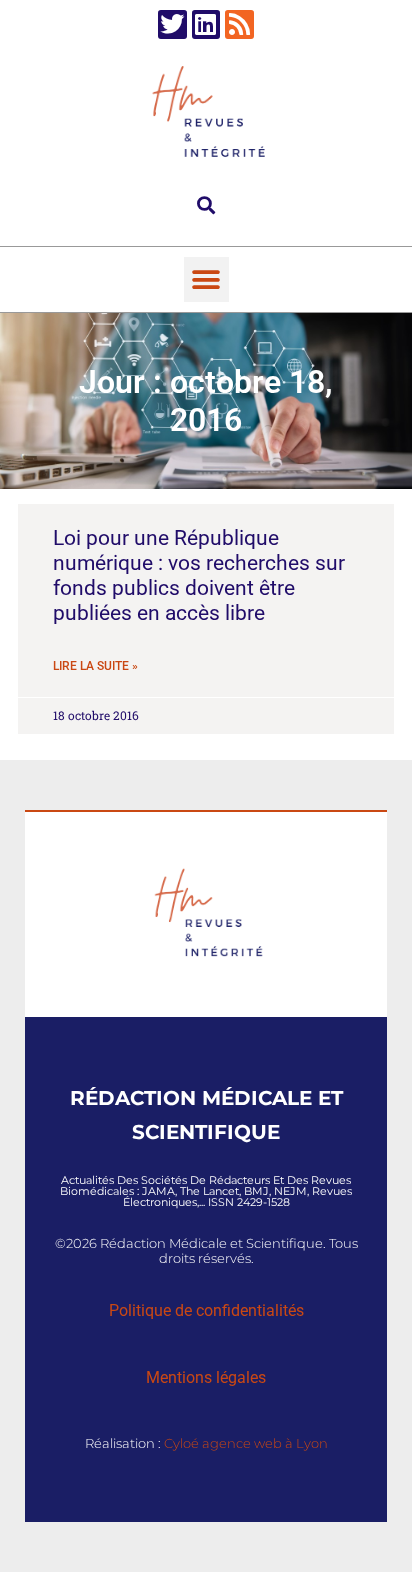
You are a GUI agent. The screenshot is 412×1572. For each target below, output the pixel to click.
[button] (206, 204)
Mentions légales (206, 1377)
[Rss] (239, 24)
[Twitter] (172, 24)
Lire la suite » (95, 666)
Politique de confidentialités (206, 1310)
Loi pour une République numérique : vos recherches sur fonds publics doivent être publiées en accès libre (199, 576)
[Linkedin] (206, 24)
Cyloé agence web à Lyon (246, 1443)
